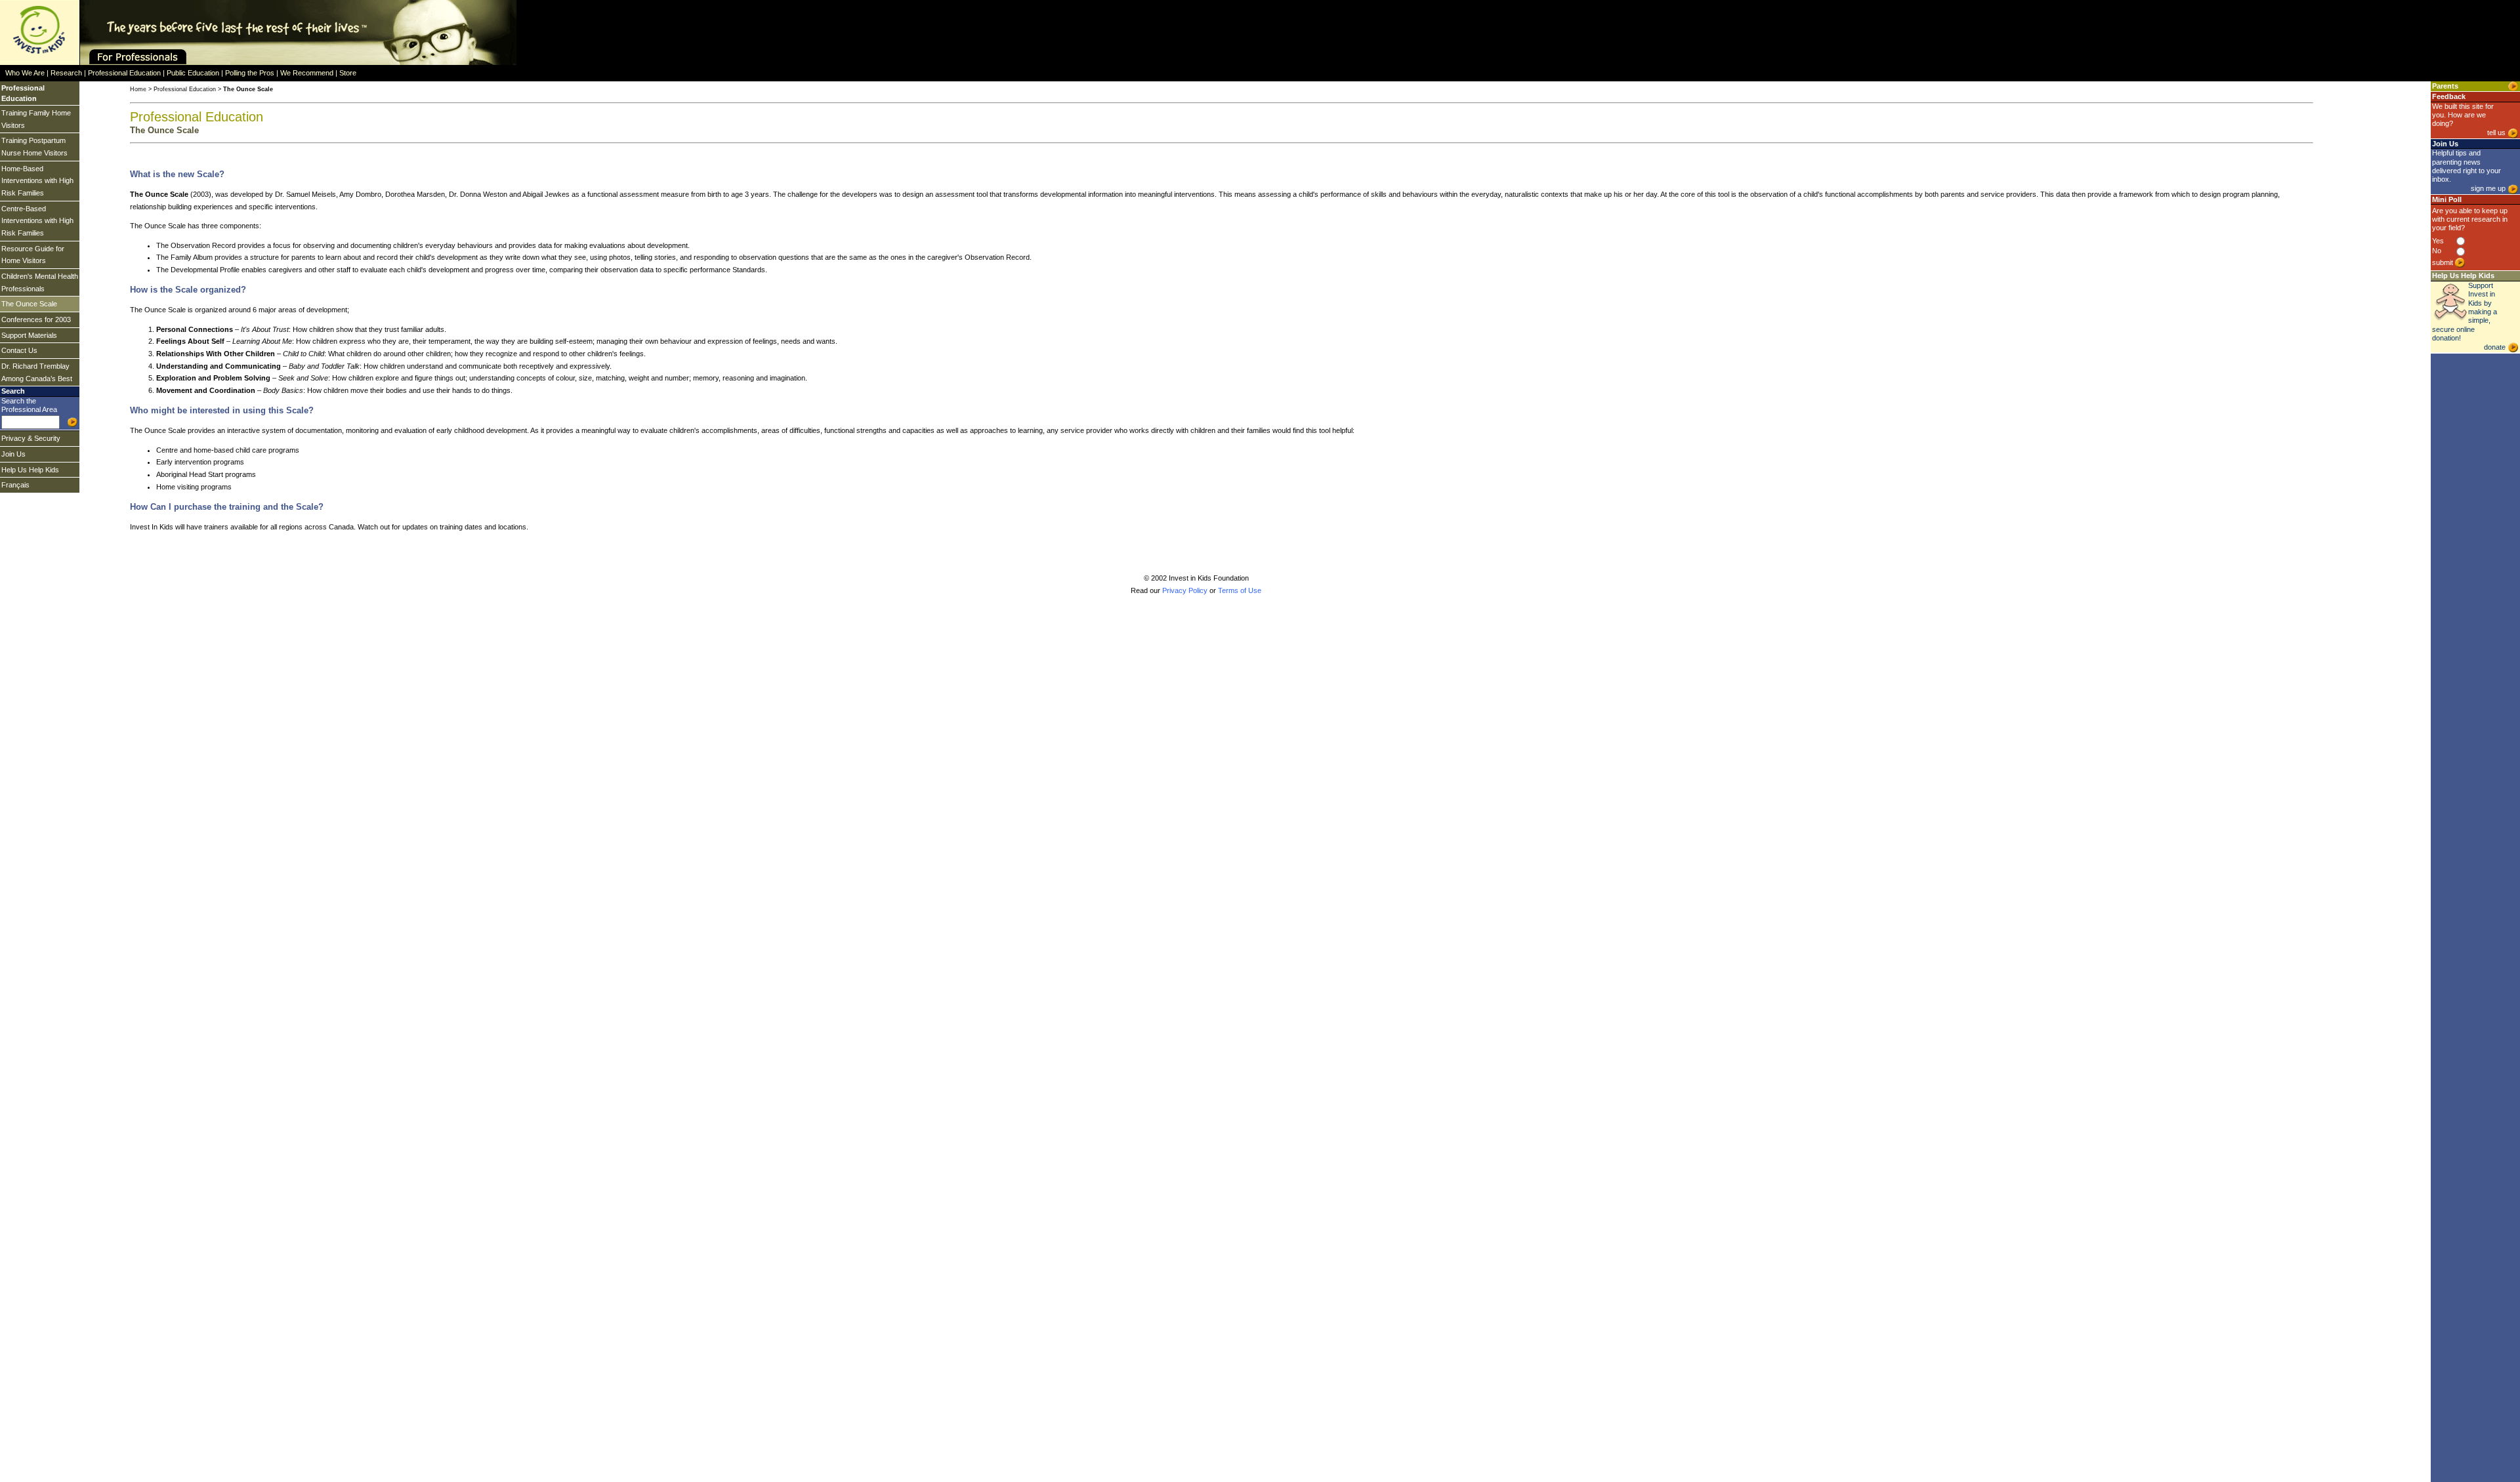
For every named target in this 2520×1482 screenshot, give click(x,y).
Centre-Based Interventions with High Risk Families (37, 221)
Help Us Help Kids (30, 470)
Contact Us (19, 350)
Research (66, 73)
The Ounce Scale (29, 304)
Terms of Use (1240, 590)
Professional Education (124, 73)
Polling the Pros (250, 73)
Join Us (13, 454)
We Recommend (307, 73)
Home (138, 89)
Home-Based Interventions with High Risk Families (37, 181)
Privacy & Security (31, 438)
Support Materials (29, 335)
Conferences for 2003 (36, 319)
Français (15, 485)
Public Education (193, 73)
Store (348, 73)
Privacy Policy (1185, 590)
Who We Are (25, 73)
